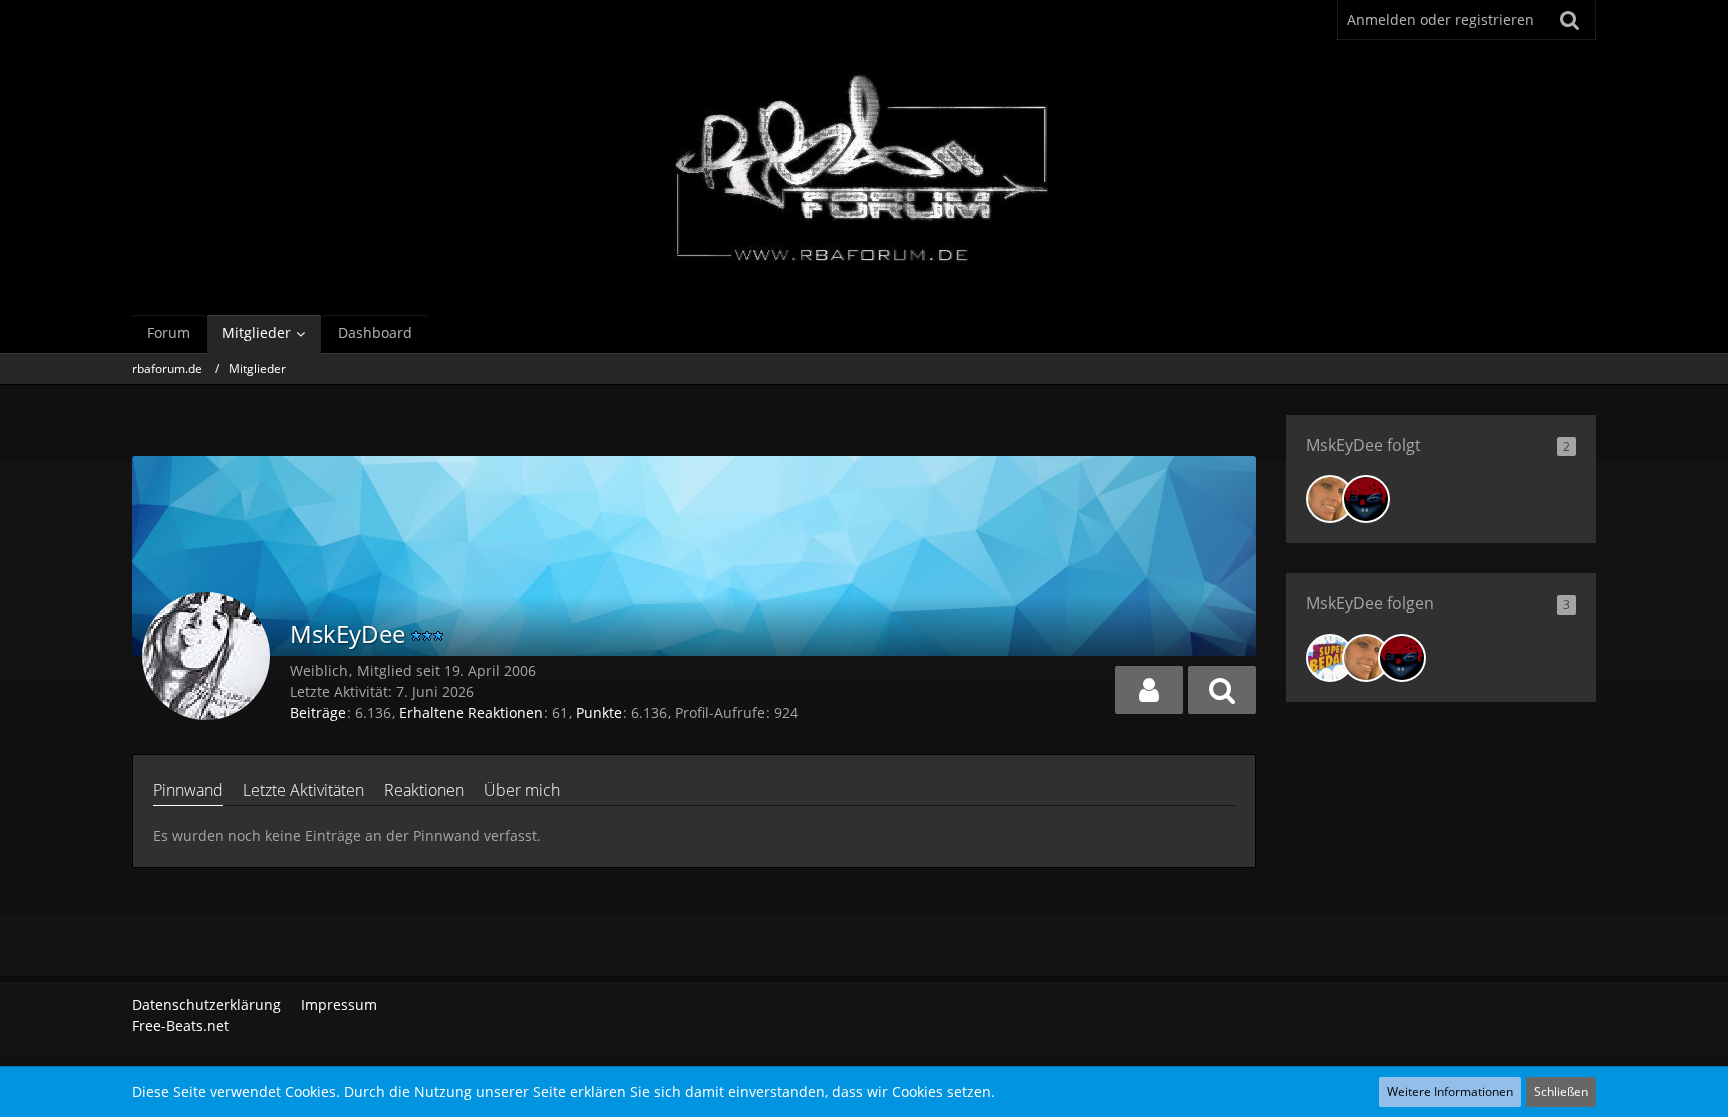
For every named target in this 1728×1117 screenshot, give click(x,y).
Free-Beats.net (180, 1025)
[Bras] (1366, 499)
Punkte (599, 712)
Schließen (1561, 1091)
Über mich (522, 790)
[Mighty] (1330, 499)
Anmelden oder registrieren (1440, 19)
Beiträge (318, 712)
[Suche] (1570, 20)
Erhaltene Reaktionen (471, 712)
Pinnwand (188, 790)
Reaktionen (424, 790)
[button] (1149, 690)
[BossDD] (1330, 658)
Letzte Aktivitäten (303, 790)
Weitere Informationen (1450, 1091)
